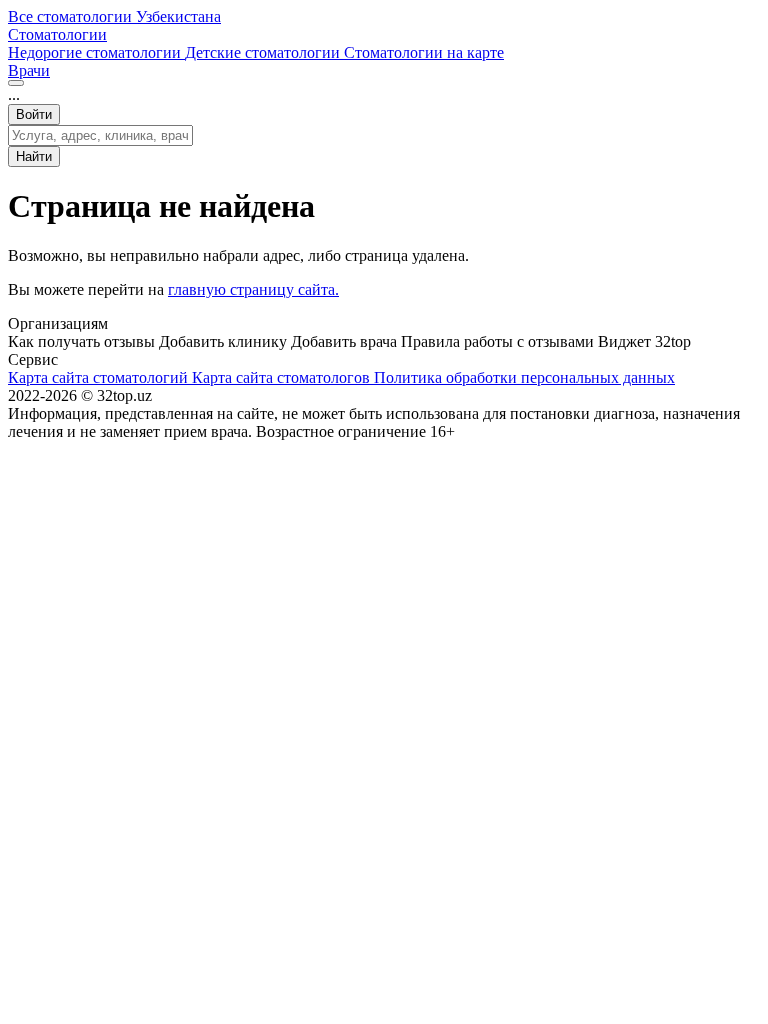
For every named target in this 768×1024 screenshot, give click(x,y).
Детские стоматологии (264, 52)
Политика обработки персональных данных (524, 377)
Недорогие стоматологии (96, 52)
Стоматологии (57, 34)
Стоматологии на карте (424, 52)
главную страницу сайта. (253, 289)
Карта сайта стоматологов (283, 377)
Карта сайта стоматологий (100, 377)
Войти (34, 114)
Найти (34, 156)
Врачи (29, 70)
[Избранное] (16, 83)
